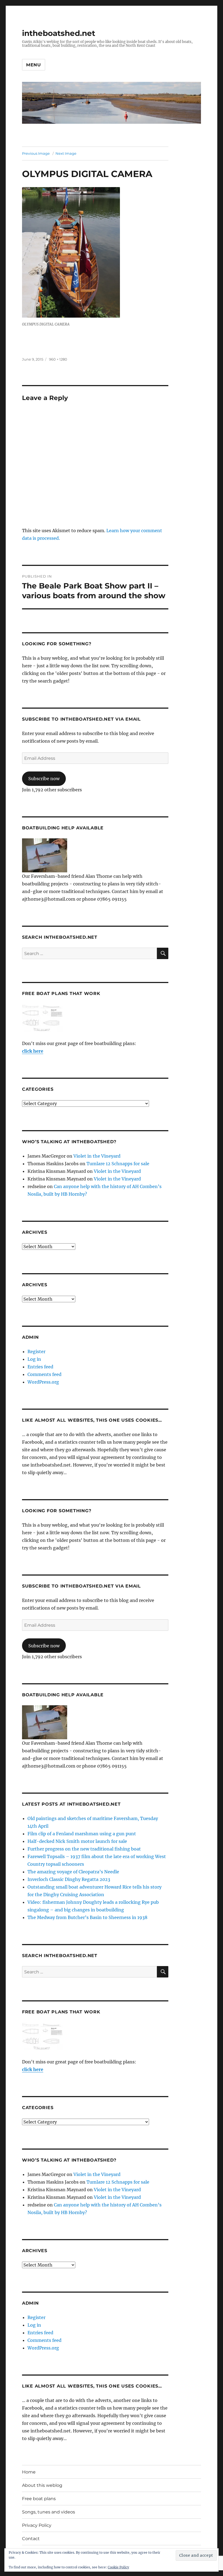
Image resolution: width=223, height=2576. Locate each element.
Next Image (66, 153)
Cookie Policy (118, 2567)
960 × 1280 (58, 359)
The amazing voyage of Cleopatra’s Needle (73, 1872)
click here (33, 1051)
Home (29, 2472)
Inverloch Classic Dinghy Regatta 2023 (69, 1879)
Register (36, 1351)
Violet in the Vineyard (97, 1156)
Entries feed (40, 1367)
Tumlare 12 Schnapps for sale (118, 1164)
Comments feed (44, 1374)
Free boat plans (39, 2499)
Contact (31, 2539)
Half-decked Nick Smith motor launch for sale (77, 1841)
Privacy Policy (37, 2525)
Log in (34, 1359)
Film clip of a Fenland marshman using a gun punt (82, 1834)
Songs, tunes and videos (49, 2512)
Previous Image (36, 153)
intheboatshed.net (59, 33)
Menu (34, 65)
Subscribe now (44, 779)
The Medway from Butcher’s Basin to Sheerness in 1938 (87, 1917)
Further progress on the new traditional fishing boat (84, 1849)
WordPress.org (43, 1382)
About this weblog (42, 2485)
